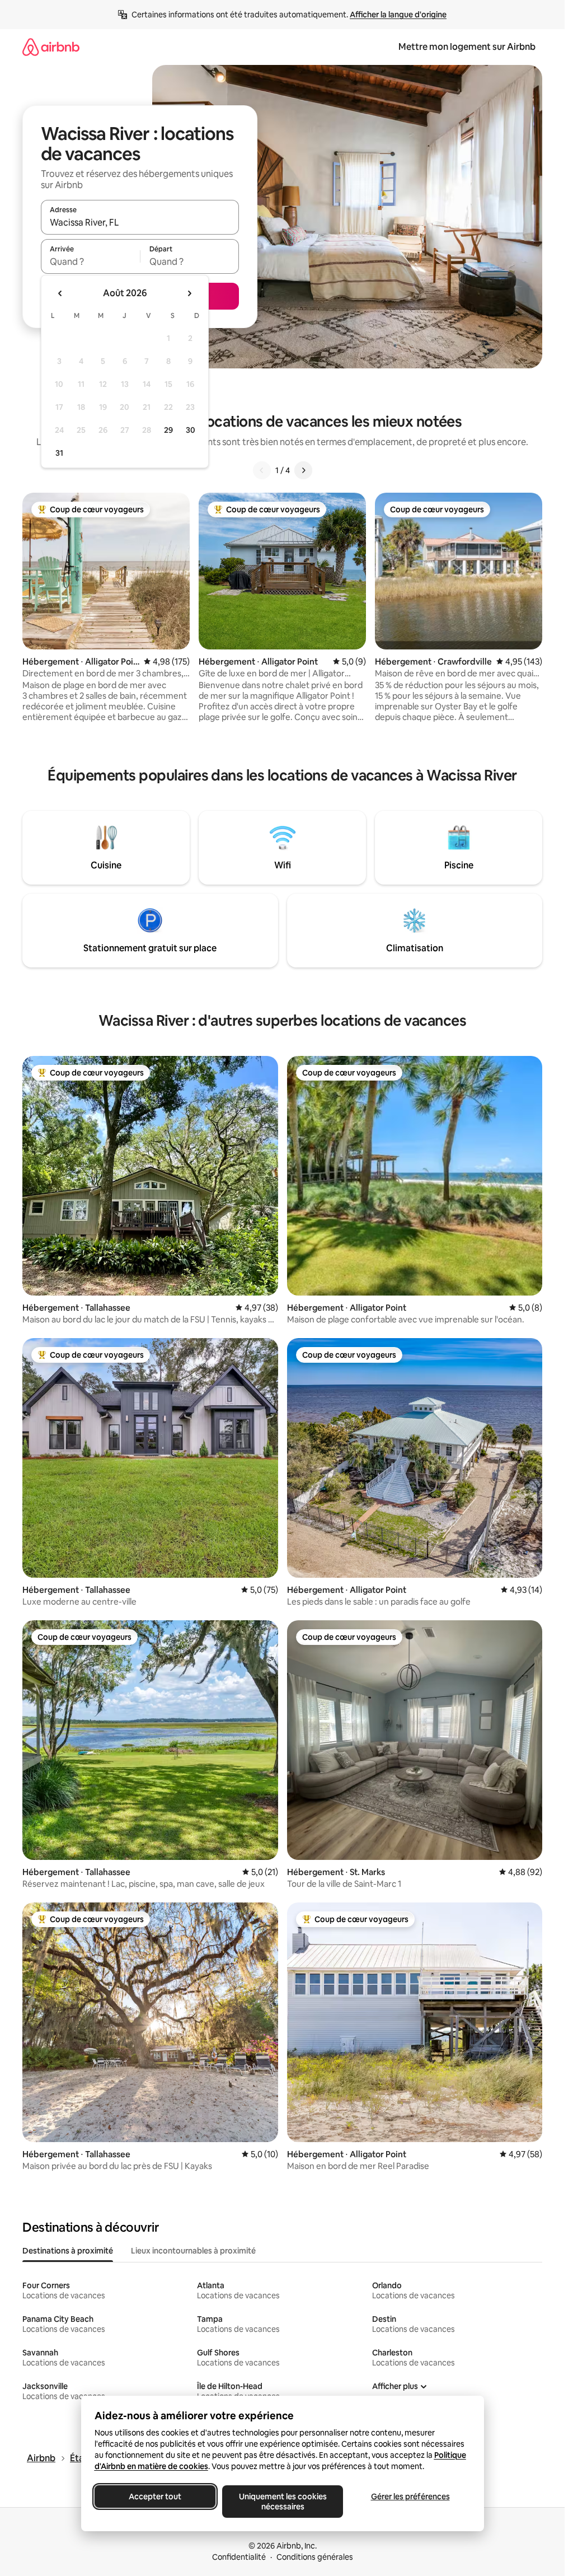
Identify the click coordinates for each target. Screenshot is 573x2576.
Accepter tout (155, 2496)
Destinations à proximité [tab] (68, 2251)
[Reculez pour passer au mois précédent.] (60, 293)
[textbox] (90, 261)
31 (59, 453)
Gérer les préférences (410, 2496)
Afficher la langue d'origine (398, 15)
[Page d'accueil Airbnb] (51, 47)
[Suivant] (303, 470)
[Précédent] (262, 470)
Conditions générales (315, 2557)
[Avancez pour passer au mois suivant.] (189, 293)
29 (168, 430)
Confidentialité (239, 2557)
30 (191, 430)
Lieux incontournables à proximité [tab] (193, 2251)
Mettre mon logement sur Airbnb (467, 47)
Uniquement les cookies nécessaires (282, 2502)
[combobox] (140, 222)
